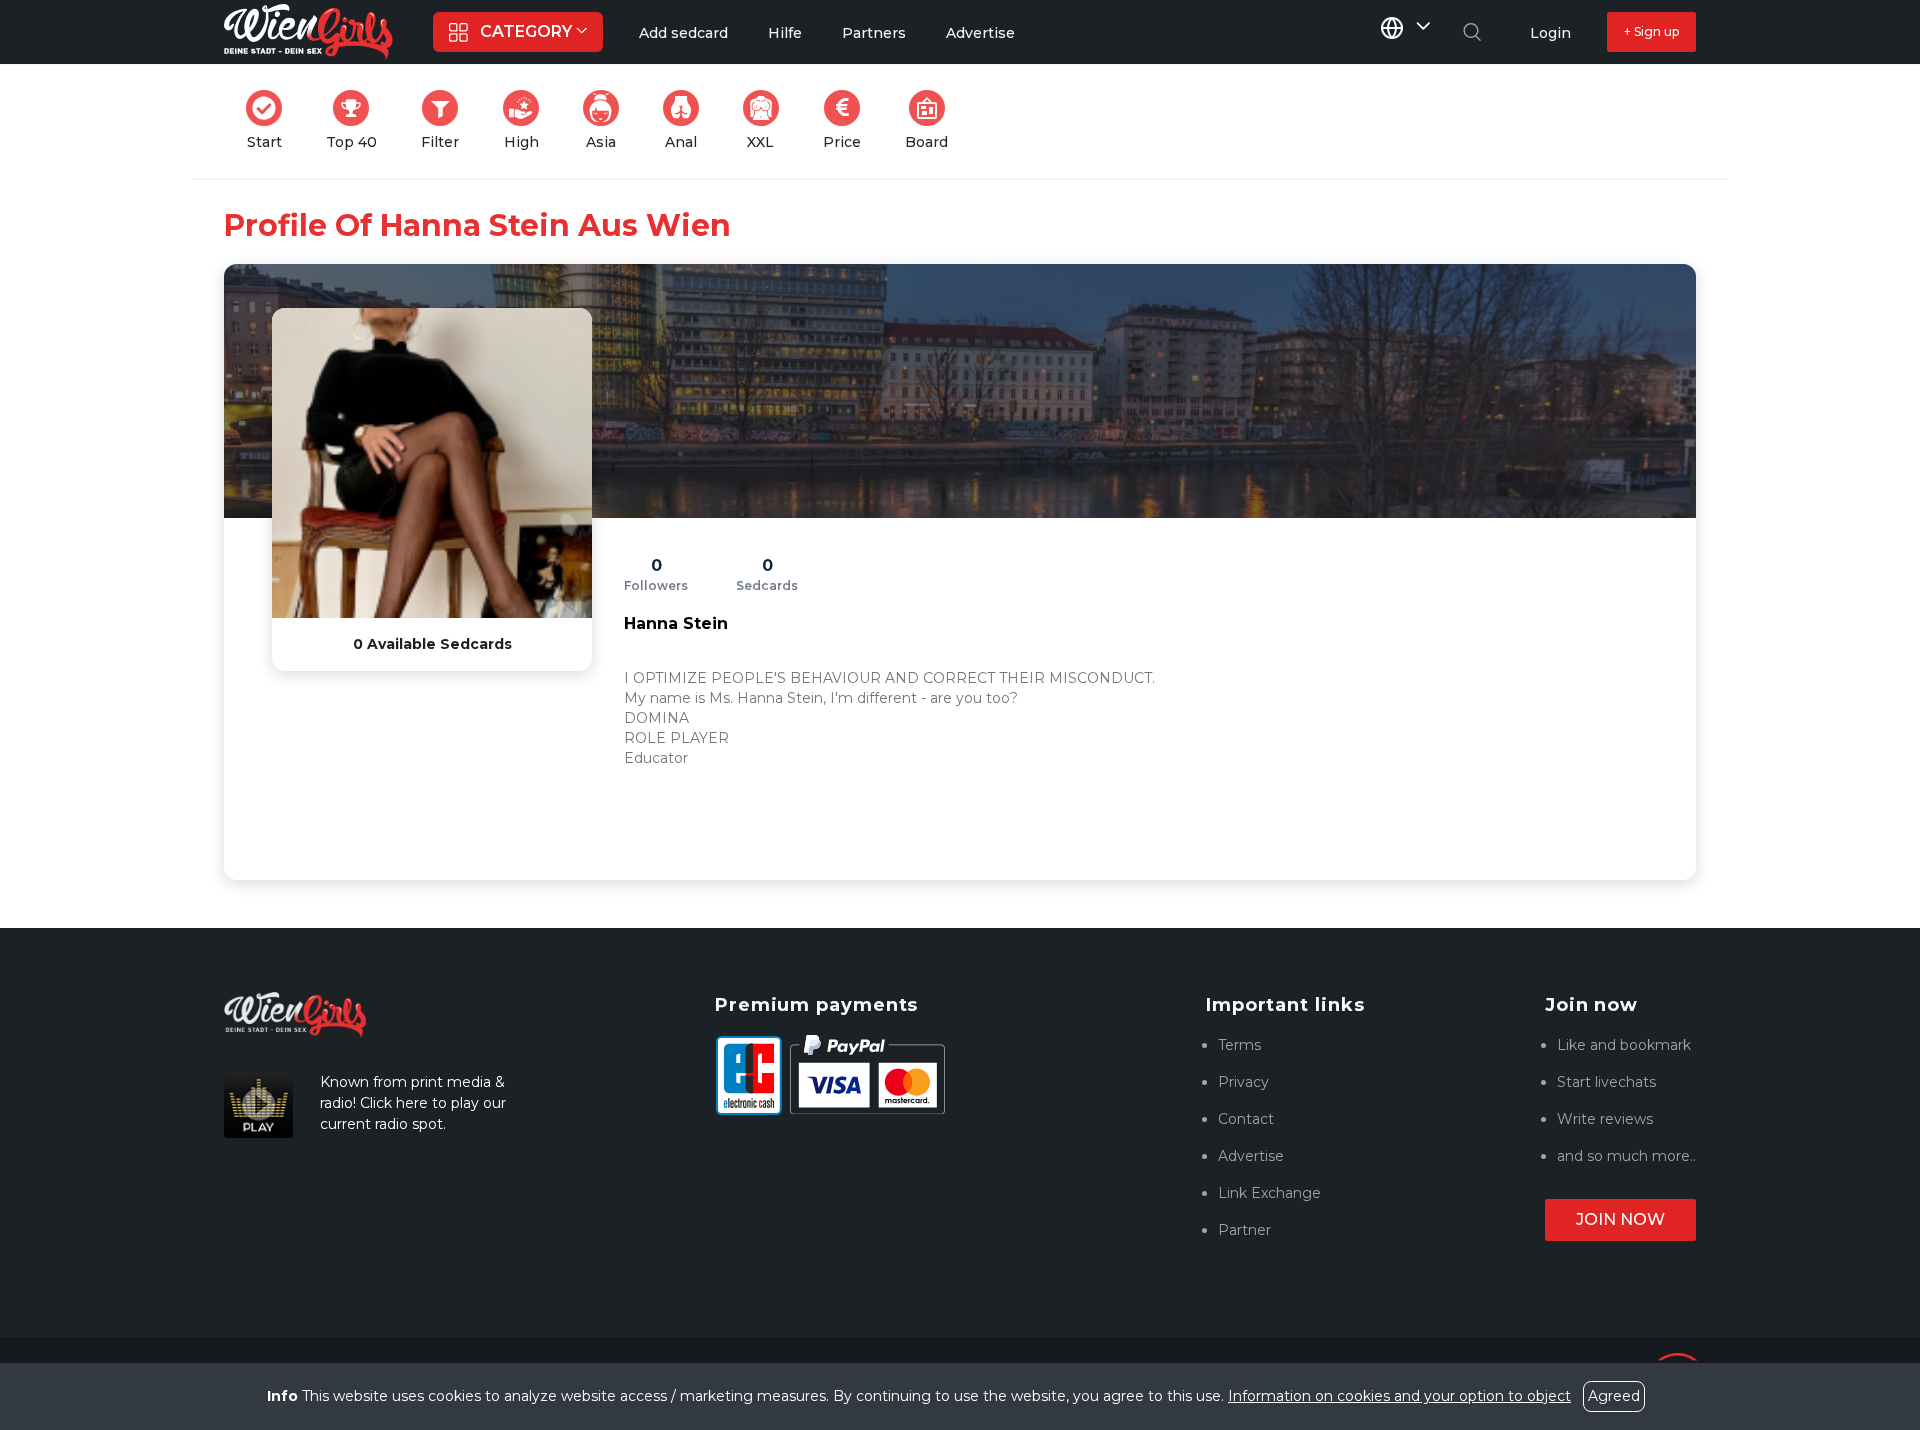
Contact (1246, 1119)
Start (270, 120)
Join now (1620, 1219)
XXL (767, 120)
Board (932, 120)
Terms (1239, 1045)
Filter (446, 120)
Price (848, 120)
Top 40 (357, 120)
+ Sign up (1651, 31)
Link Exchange (1269, 1193)
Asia (608, 120)
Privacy (1243, 1082)
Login (1550, 33)
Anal (688, 120)
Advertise (1251, 1156)
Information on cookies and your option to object (1399, 1396)
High (527, 120)
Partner (1244, 1230)
